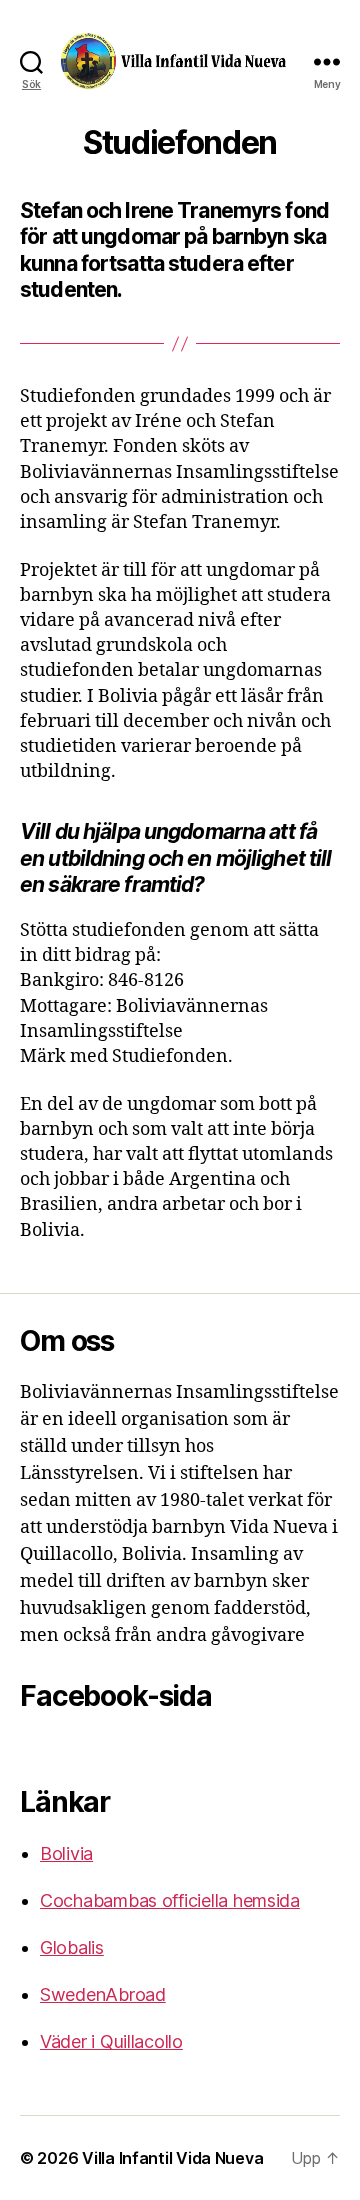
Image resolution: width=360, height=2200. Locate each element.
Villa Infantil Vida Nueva (172, 2158)
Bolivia (66, 1853)
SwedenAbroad (103, 1994)
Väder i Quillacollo (111, 2041)
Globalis (72, 1947)
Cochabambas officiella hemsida (170, 1900)
